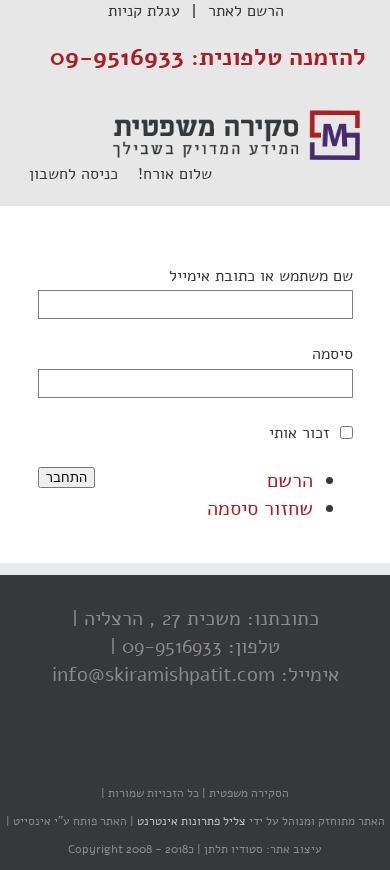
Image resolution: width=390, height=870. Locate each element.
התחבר (66, 477)
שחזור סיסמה (260, 508)
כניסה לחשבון (83, 174)
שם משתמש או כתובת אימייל (261, 275)
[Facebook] (240, 754)
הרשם (290, 480)
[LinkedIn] (160, 754)
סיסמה (332, 353)
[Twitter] (200, 754)
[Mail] (120, 754)
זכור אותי (299, 432)
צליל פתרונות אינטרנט (190, 821)
